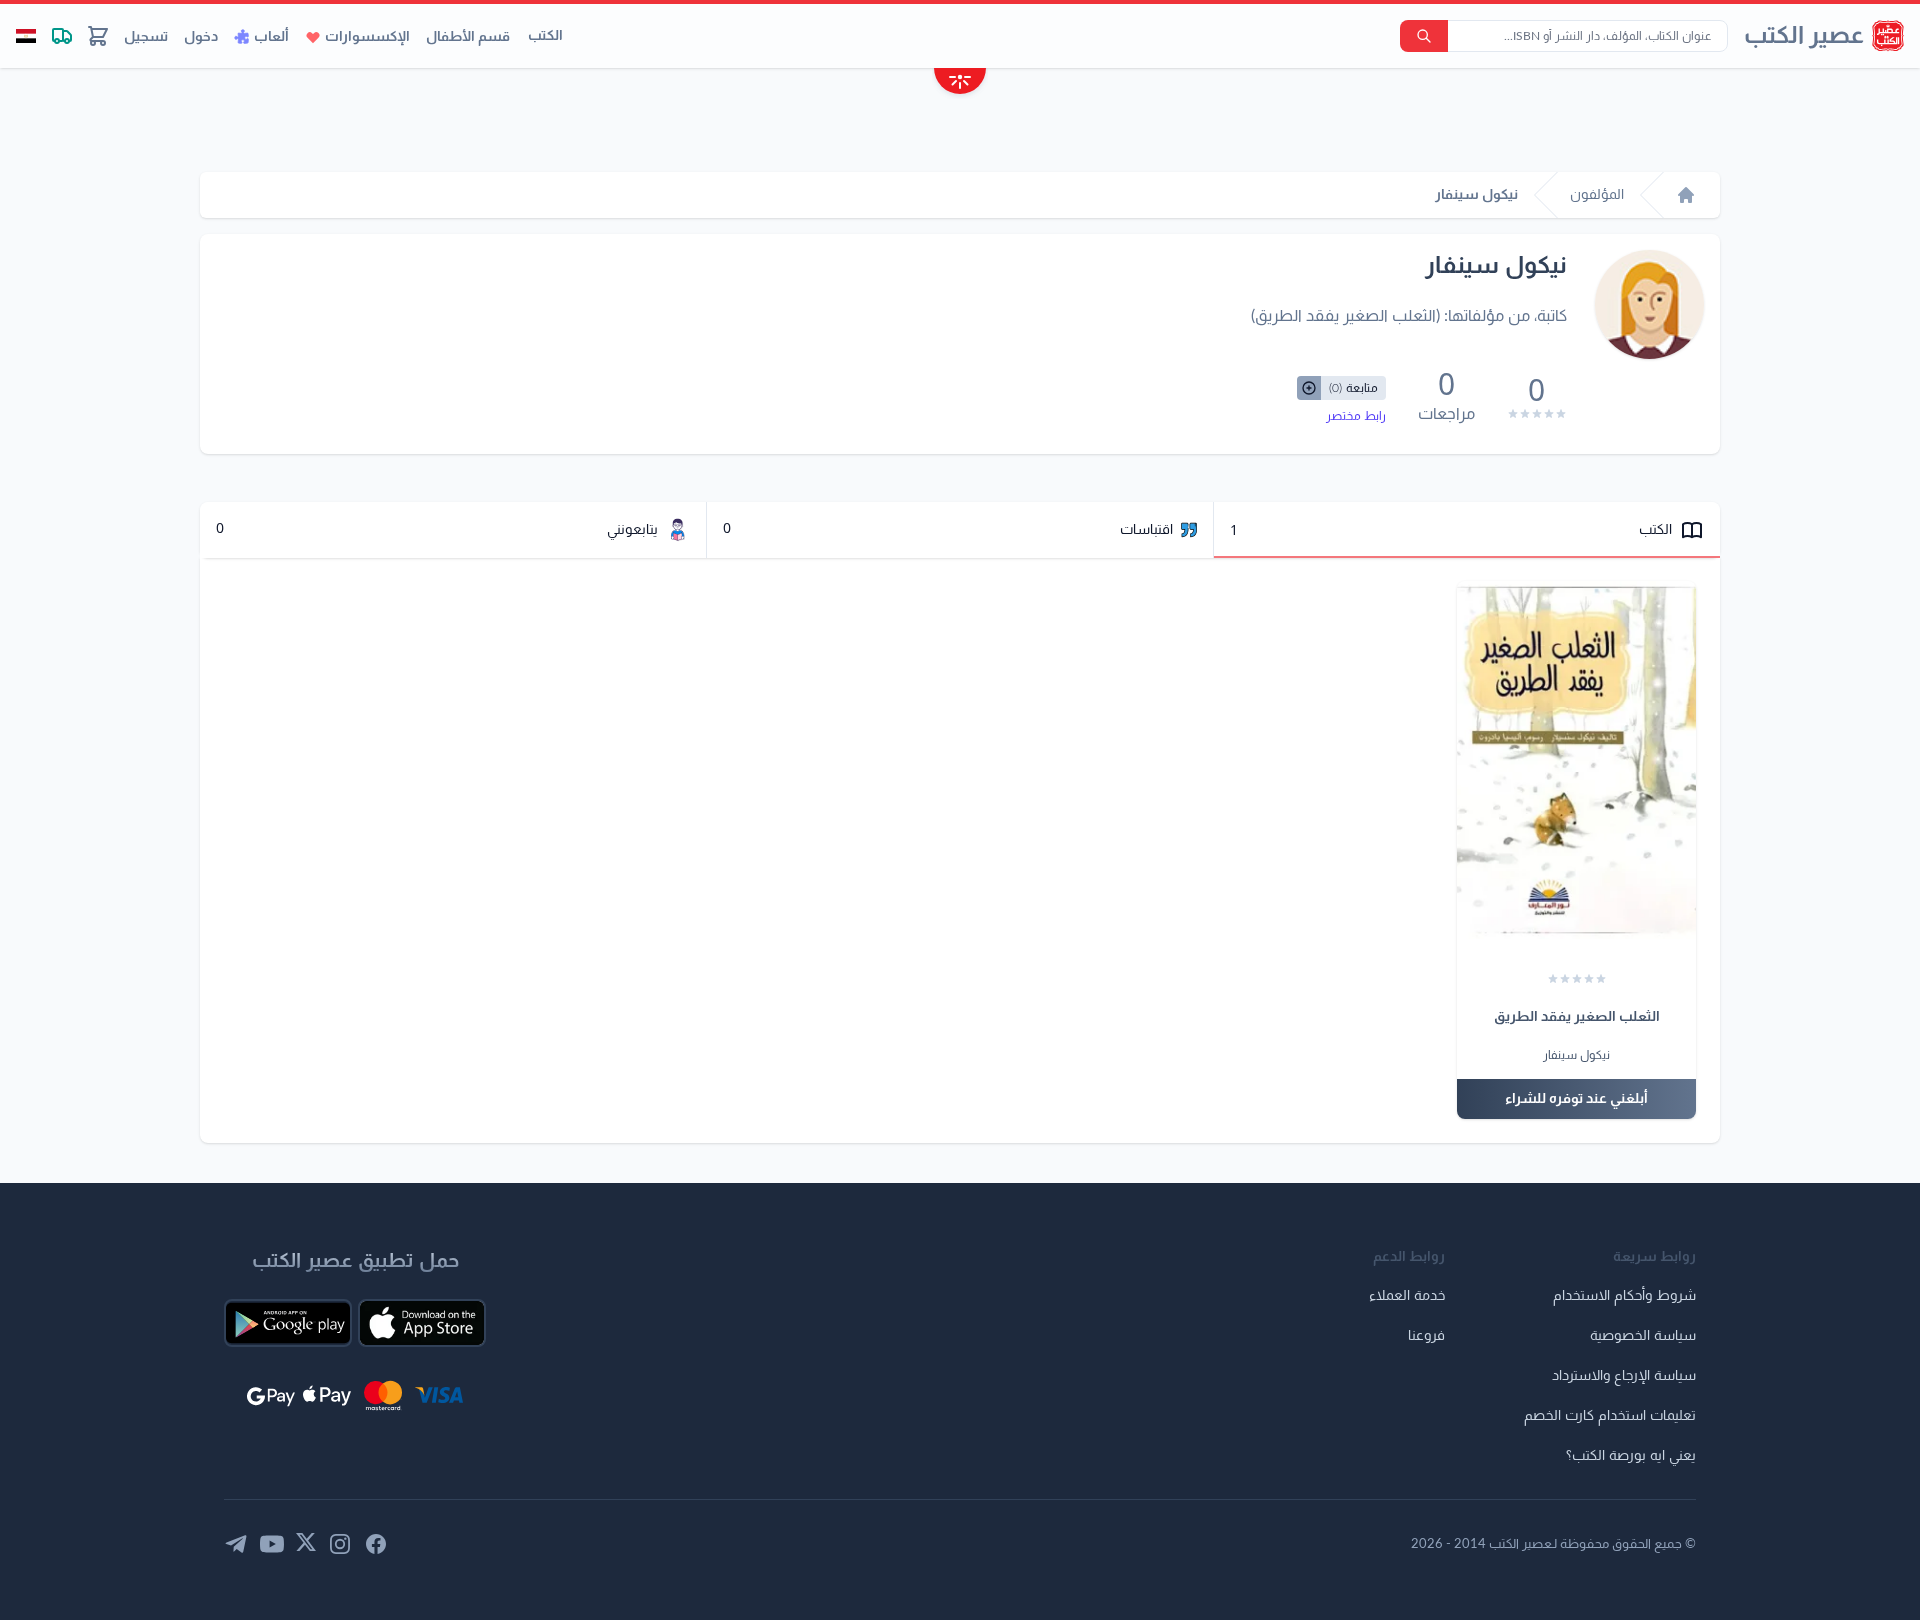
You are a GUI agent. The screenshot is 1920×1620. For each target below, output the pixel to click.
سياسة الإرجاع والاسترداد (1624, 1376)
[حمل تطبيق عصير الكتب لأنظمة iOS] (422, 1323)
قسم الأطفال (468, 37)
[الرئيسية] (1686, 195)
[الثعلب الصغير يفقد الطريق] (1576, 760)
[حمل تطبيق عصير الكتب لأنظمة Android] (288, 1323)
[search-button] (1424, 36)
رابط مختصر (1356, 416)
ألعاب (271, 37)
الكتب (545, 36)
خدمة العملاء (1407, 1296)
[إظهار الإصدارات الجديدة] (960, 83)
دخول (201, 37)
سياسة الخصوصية (1643, 1336)
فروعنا (1426, 1336)
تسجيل (146, 37)
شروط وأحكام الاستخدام (1624, 1296)
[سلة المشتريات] (98, 36)
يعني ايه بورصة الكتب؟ (1631, 1456)
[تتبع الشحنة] (62, 36)
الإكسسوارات (367, 37)
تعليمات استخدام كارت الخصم (1610, 1416)
